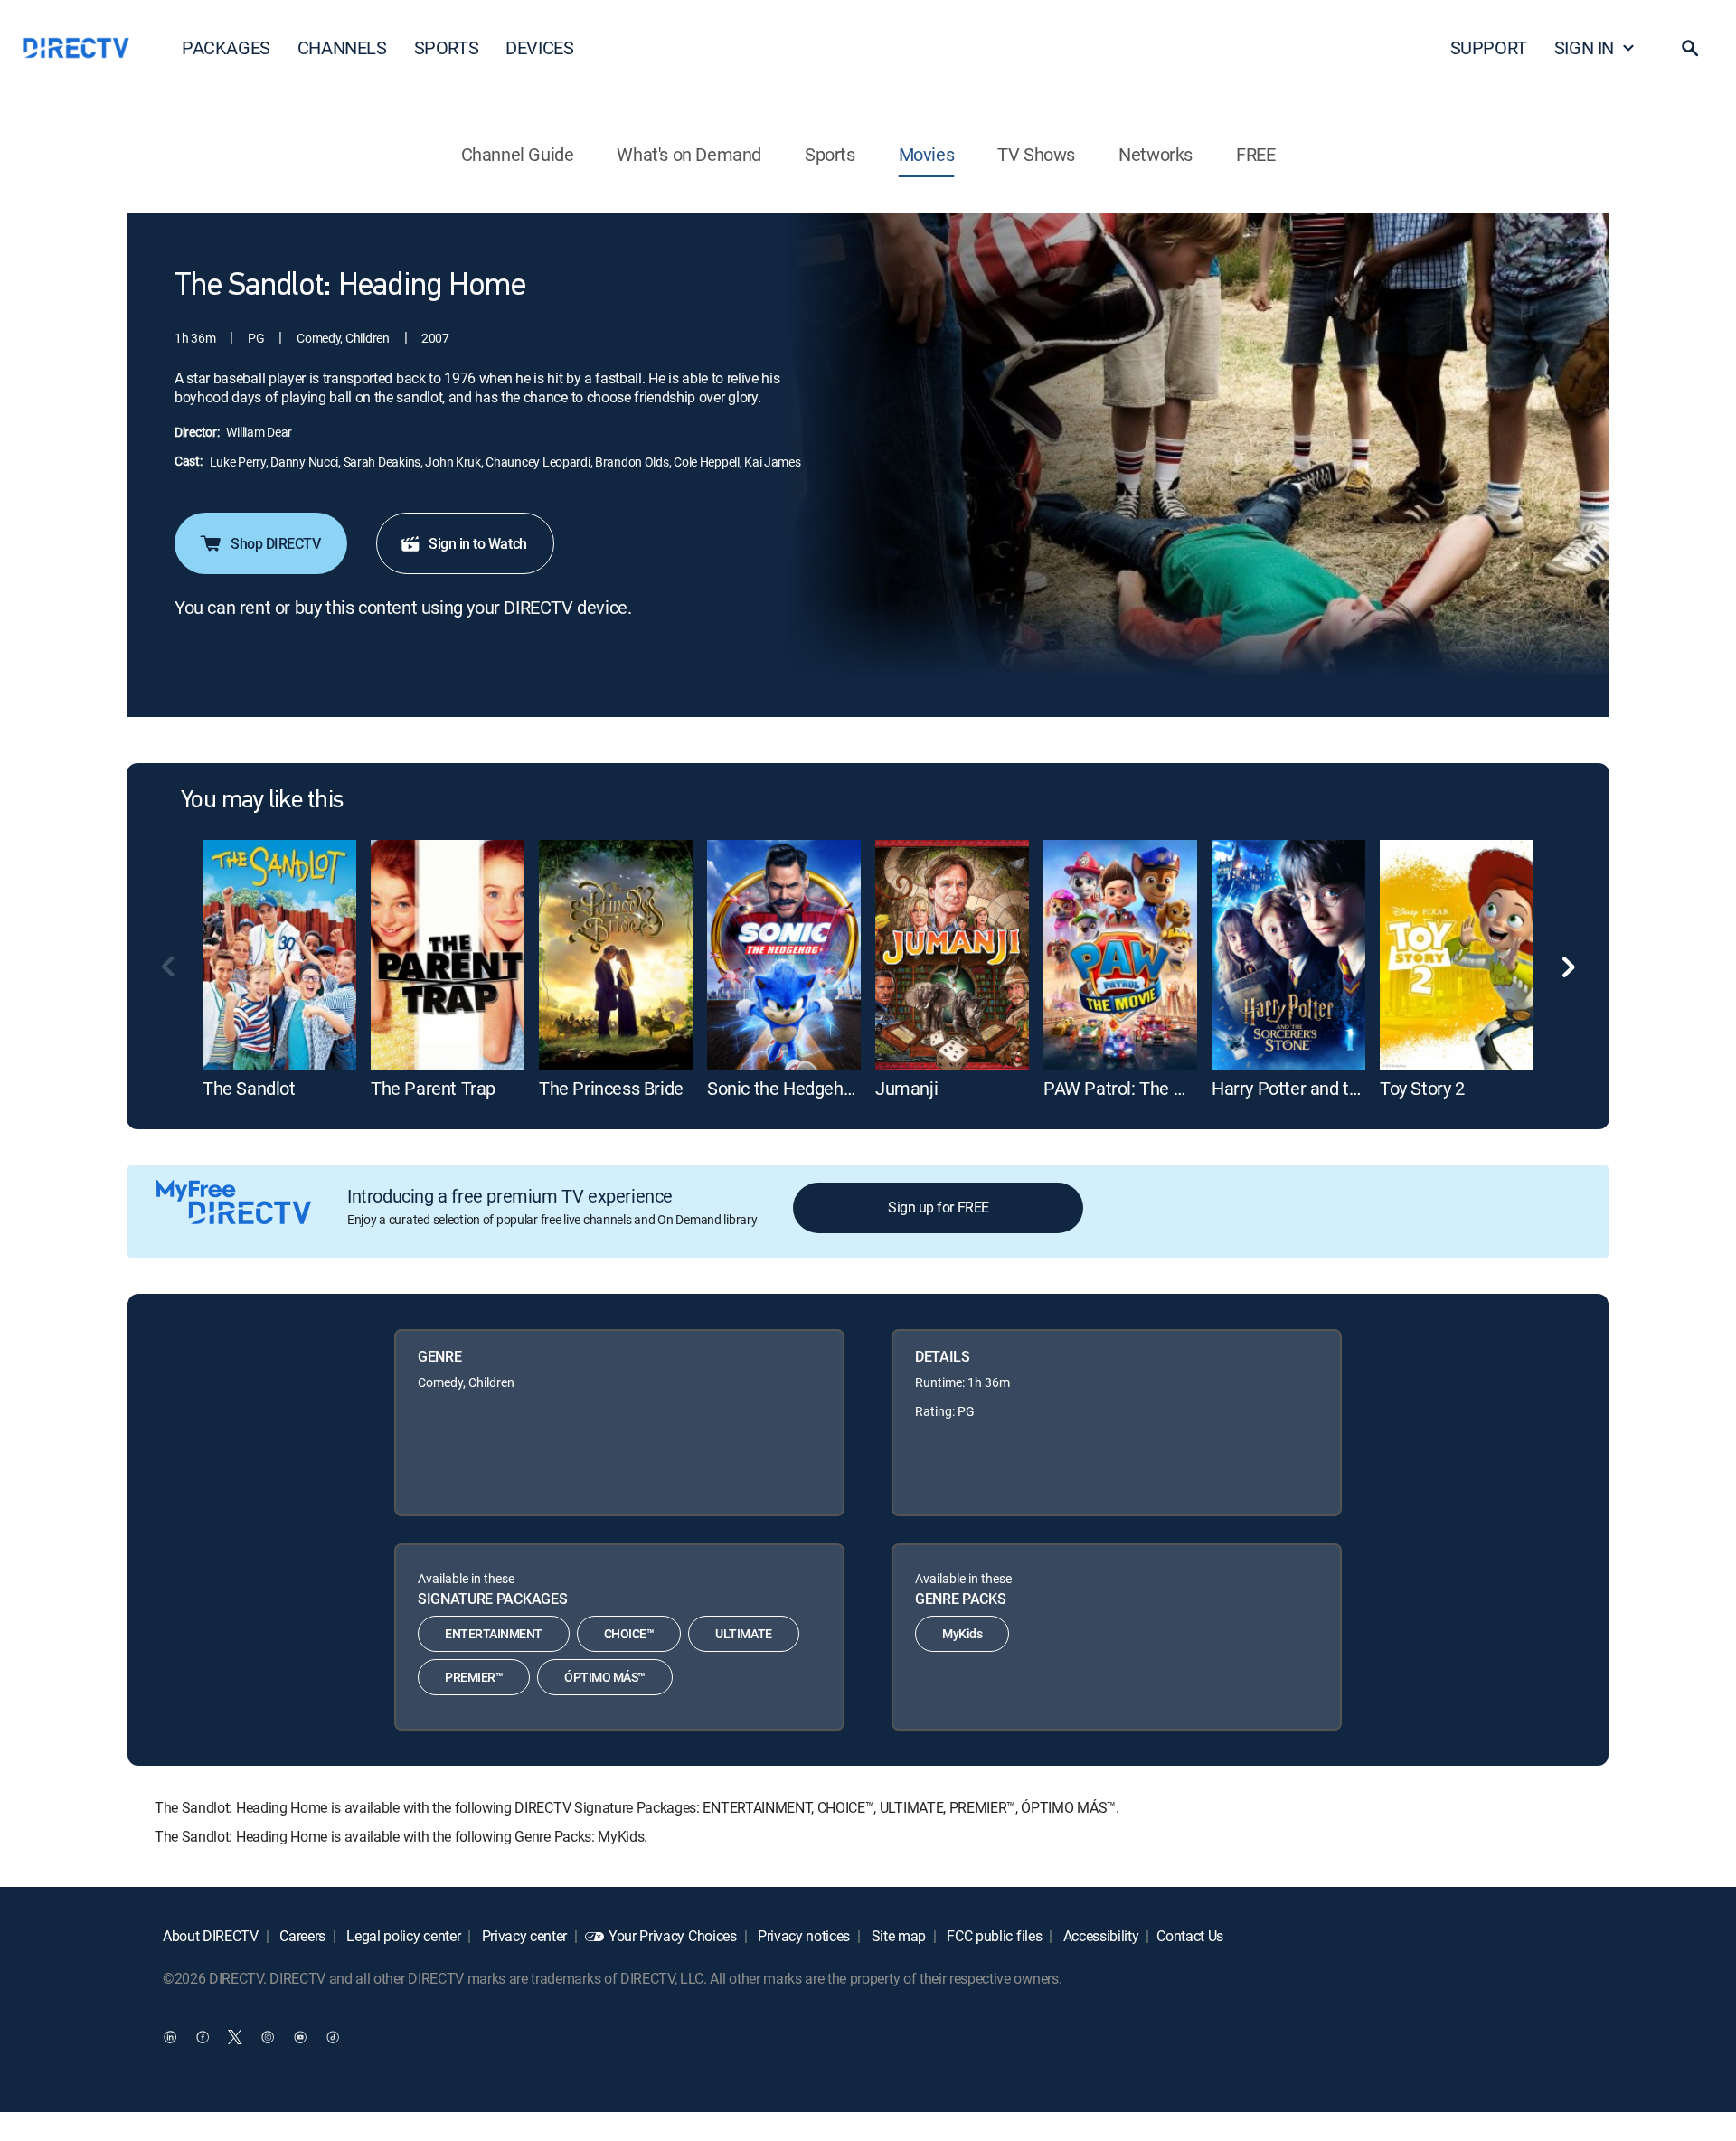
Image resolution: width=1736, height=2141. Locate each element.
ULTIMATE (743, 1633)
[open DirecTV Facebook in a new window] (203, 2037)
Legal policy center (402, 1936)
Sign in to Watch (477, 543)
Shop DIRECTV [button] (275, 543)
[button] (1690, 48)
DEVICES (539, 47)
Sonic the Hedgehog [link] (785, 1088)
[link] (279, 955)
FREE (1255, 154)
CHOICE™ (629, 1633)
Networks (1156, 154)
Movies (927, 154)
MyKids (962, 1633)
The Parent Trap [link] (433, 1088)
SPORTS (447, 47)
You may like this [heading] (262, 801)
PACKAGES (226, 47)
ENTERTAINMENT (494, 1633)
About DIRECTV (211, 1936)
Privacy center (523, 1936)
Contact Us (1190, 1936)
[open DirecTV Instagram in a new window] (268, 2037)
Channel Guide (518, 154)
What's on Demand (689, 154)
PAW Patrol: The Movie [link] (1132, 1088)
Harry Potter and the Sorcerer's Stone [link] (1354, 1088)
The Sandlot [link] (249, 1088)
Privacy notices (802, 1936)
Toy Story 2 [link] (1422, 1088)
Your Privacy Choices (673, 1936)
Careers (301, 1936)
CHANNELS (342, 47)
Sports (830, 154)
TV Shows (1036, 154)
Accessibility (1099, 1936)
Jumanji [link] (906, 1088)
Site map (897, 1936)
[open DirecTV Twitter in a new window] (235, 2037)
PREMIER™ (474, 1677)
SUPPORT (1489, 47)
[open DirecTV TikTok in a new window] (333, 2037)
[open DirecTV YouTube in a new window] (300, 2037)
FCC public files (993, 1936)
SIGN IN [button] (1584, 47)
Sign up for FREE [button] (938, 1207)
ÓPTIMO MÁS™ (605, 1677)
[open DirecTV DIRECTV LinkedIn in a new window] (170, 2037)
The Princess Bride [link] (611, 1088)
